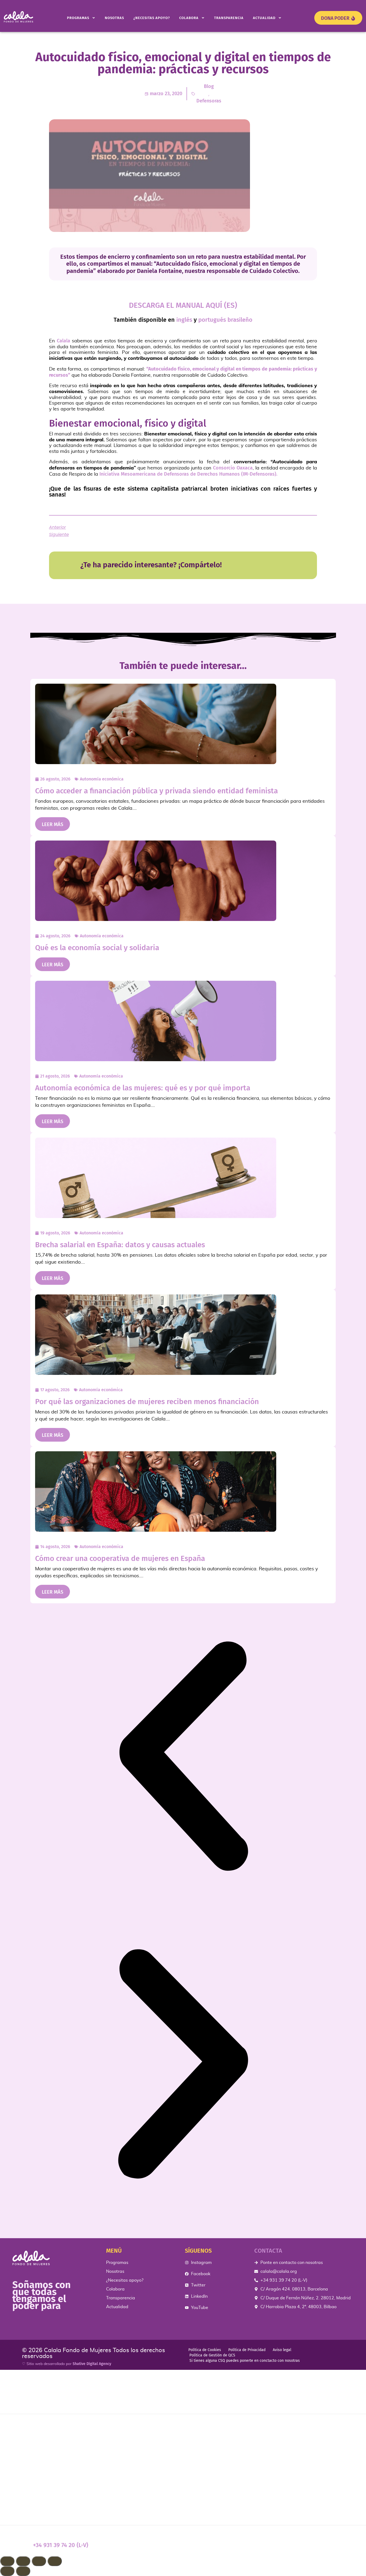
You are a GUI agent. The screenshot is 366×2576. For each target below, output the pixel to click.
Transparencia (229, 18)
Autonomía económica (102, 779)
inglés (184, 320)
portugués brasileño (225, 320)
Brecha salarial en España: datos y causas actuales (120, 1245)
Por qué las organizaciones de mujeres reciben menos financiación (147, 1402)
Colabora (189, 18)
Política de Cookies (205, 2350)
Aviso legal (282, 2350)
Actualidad (264, 18)
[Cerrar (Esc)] (55, 2561)
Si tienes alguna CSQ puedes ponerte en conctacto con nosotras (245, 2361)
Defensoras (209, 101)
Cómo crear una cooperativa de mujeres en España (120, 1558)
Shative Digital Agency (92, 2364)
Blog (209, 86)
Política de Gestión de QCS (212, 2355)
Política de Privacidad (247, 2350)
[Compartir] (39, 2561)
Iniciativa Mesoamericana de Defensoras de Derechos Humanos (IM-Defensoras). (188, 474)
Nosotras (114, 18)
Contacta (268, 2251)
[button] (183, 1757)
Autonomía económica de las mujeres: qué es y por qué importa (143, 1088)
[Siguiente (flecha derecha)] (23, 2571)
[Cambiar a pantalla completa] (23, 2561)
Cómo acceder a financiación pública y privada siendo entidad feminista (156, 791)
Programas (78, 18)
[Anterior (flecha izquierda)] (7, 2571)
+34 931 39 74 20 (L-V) (61, 2545)
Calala (64, 341)
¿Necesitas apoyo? (152, 18)
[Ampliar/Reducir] (7, 2561)
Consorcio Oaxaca (233, 468)
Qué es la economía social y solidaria (97, 948)
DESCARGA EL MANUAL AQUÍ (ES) (183, 305)
